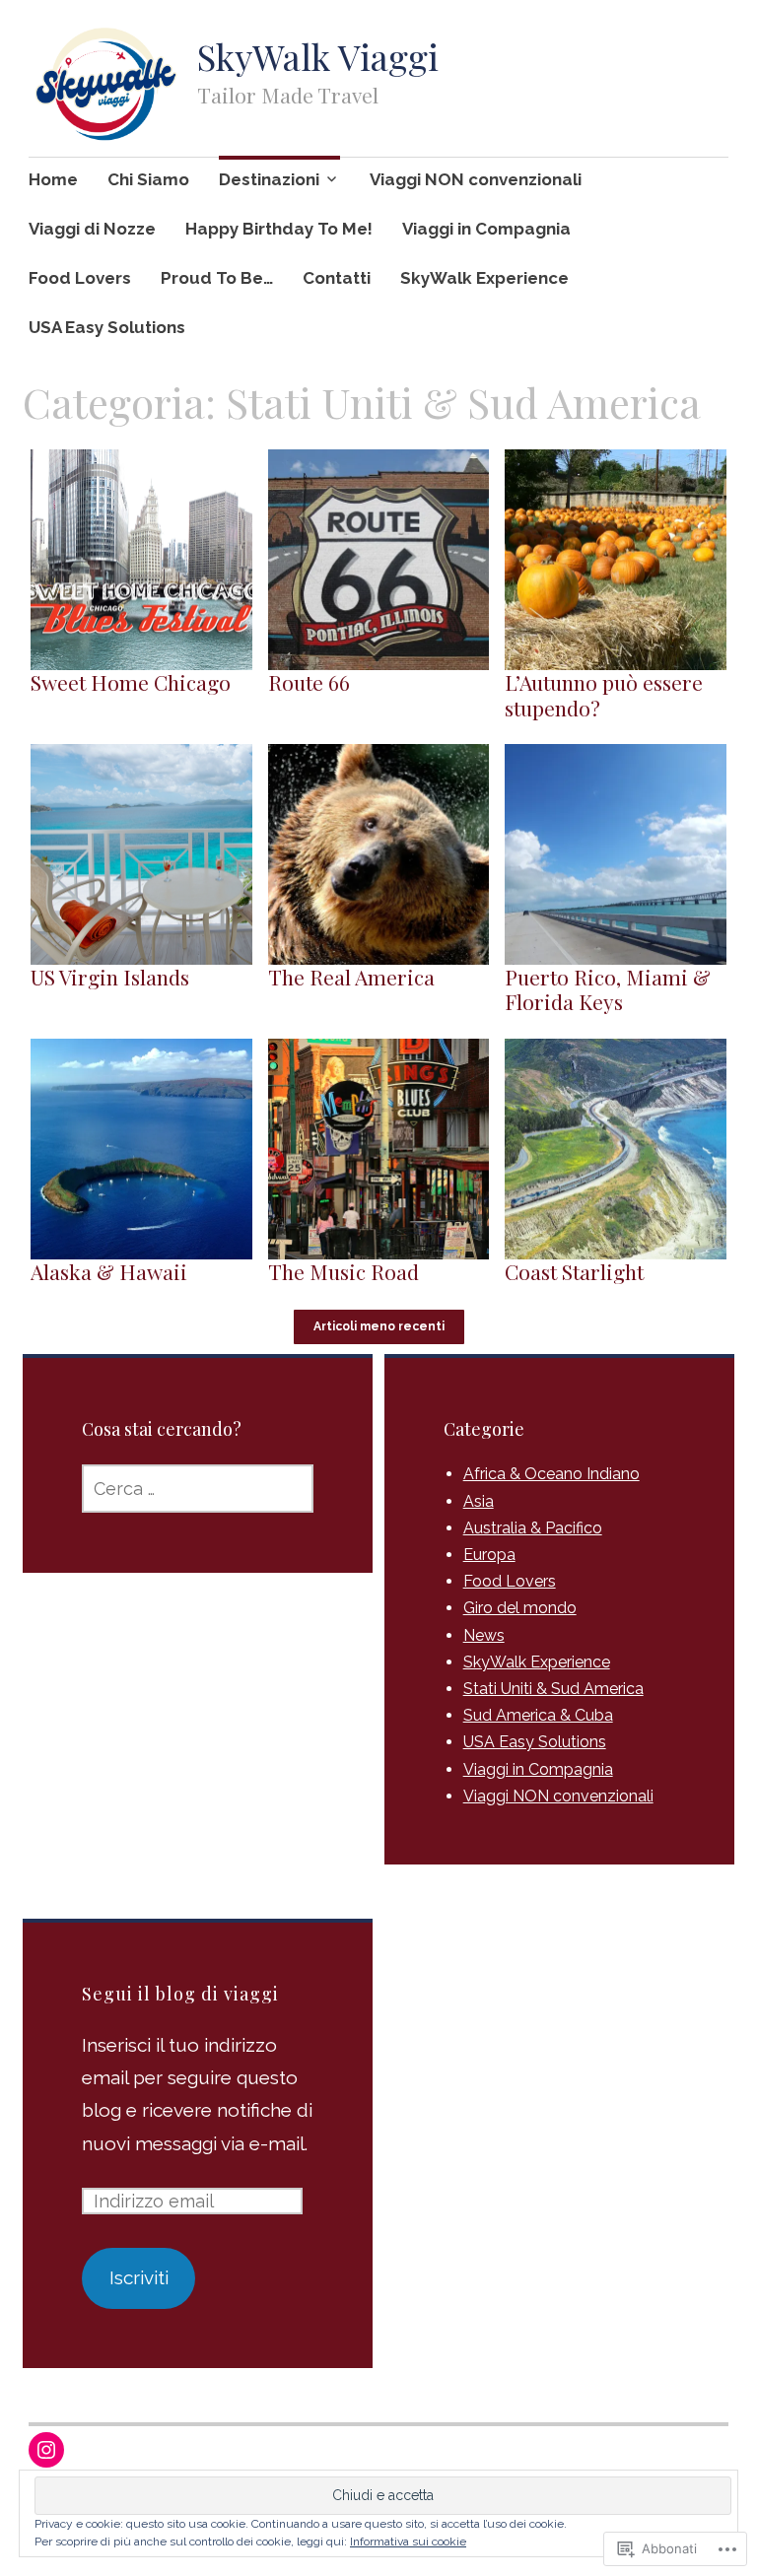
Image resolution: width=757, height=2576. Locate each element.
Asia (479, 1501)
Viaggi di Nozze (92, 229)
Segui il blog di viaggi (180, 1994)
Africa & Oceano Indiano (551, 1474)
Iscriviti (139, 2277)
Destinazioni (269, 179)
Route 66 (309, 682)
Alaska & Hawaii (109, 1271)
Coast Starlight (574, 1271)
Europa (489, 1555)
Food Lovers (80, 278)
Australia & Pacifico (533, 1528)
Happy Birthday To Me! (279, 229)
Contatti (337, 278)
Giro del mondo (520, 1608)
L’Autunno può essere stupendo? (604, 694)
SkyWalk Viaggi (318, 56)
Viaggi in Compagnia (486, 229)
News (484, 1635)
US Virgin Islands (110, 977)
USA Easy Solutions (107, 327)
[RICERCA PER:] (198, 1489)
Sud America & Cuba (538, 1715)
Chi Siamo (148, 179)
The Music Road (344, 1271)
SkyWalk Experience (484, 278)
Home (53, 179)
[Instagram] (46, 2450)
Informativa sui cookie (408, 2542)
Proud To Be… (217, 278)
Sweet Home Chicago (131, 682)
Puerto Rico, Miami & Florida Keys (608, 989)
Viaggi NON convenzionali (476, 179)
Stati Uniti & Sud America (553, 1689)
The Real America (351, 977)
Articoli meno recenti (379, 1326)
